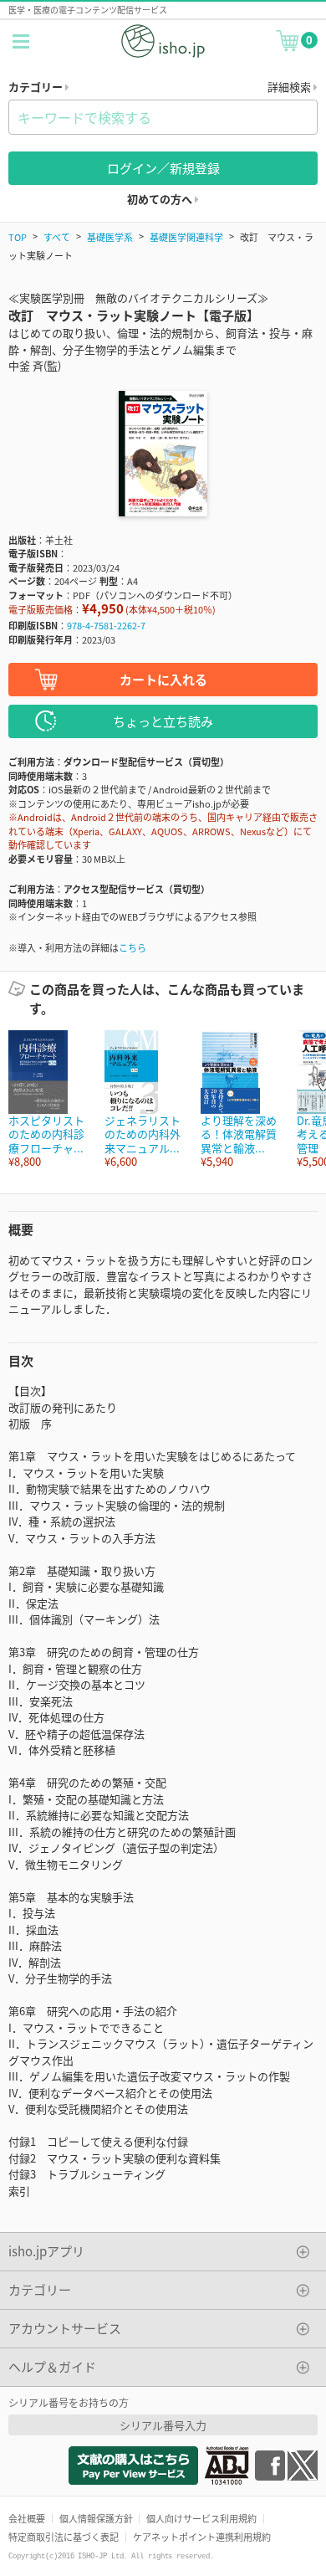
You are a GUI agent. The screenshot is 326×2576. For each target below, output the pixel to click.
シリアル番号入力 (163, 2425)
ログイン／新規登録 (163, 168)
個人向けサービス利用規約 (201, 2518)
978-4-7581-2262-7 (106, 625)
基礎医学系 (110, 237)
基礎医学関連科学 (186, 237)
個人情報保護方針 (96, 2518)
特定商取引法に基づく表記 (64, 2537)
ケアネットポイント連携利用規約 (202, 2537)
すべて (57, 237)
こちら (132, 947)
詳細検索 (290, 87)
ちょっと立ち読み (163, 721)
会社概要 (27, 2518)
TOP (18, 237)
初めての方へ (161, 199)
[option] (48, 1099)
